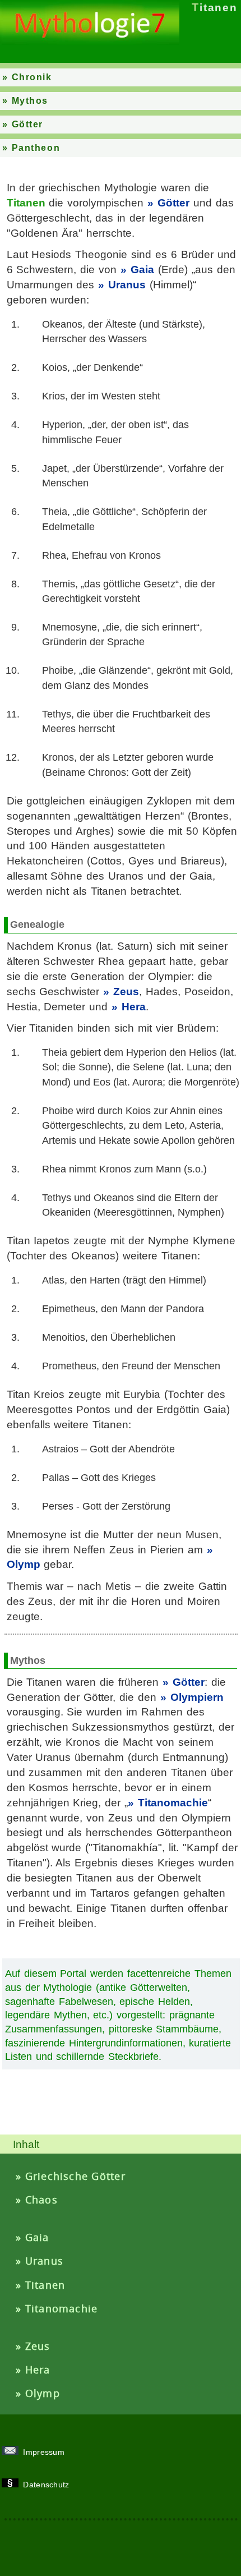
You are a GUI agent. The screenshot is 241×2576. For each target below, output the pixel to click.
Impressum (45, 2452)
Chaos (41, 2200)
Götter (27, 124)
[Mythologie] (90, 42)
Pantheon (36, 148)
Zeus (126, 992)
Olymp (43, 2393)
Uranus (127, 285)
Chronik (32, 77)
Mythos (30, 101)
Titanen (45, 2285)
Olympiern (197, 1697)
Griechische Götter (75, 2176)
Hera (134, 1007)
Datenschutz (48, 2485)
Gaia (142, 270)
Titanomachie (173, 1803)
